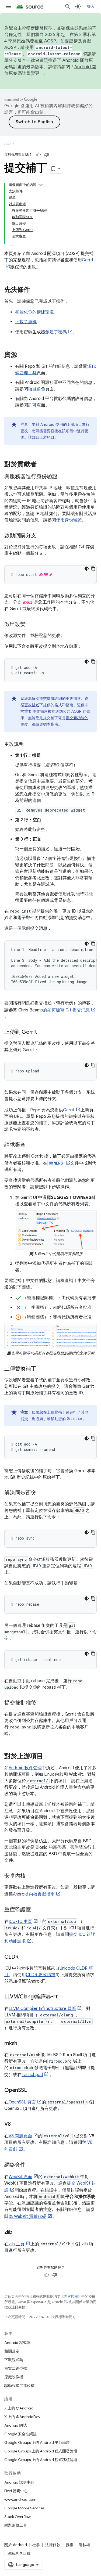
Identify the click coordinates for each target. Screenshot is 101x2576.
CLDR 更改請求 (41, 1975)
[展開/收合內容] (41, 185)
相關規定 (12, 2351)
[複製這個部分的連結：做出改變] (31, 625)
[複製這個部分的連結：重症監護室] (36, 1910)
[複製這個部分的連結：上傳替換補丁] (42, 1369)
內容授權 (71, 2296)
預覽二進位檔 (16, 2368)
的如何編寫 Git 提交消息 (66, 1010)
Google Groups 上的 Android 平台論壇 (37, 2442)
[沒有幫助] (47, 155)
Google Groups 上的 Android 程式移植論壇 (41, 2460)
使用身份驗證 (69, 520)
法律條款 (53, 2545)
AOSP (9, 144)
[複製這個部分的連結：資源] (23, 355)
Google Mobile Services (24, 2508)
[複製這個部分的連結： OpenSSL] (32, 2091)
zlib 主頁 (17, 2244)
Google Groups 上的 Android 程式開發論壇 (41, 2451)
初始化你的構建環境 (34, 312)
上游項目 (47, 437)
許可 (32, 405)
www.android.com (20, 2499)
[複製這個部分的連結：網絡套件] (31, 2165)
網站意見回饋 (19, 2553)
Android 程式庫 (17, 2343)
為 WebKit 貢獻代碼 (27, 2217)
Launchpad (32, 2075)
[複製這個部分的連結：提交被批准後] (42, 1703)
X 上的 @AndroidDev (22, 2417)
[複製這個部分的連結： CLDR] (24, 1957)
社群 (36, 2545)
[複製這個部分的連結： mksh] (23, 2044)
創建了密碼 (56, 332)
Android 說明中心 (19, 2482)
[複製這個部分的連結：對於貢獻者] (42, 465)
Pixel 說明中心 (16, 2491)
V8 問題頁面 (20, 2136)
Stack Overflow (18, 2517)
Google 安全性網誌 (21, 2434)
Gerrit (69, 1110)
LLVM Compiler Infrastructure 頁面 (42, 2009)
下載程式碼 (14, 2360)
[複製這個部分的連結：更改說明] (29, 745)
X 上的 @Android (19, 2408)
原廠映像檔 (14, 2377)
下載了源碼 (26, 322)
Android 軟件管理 (25, 1768)
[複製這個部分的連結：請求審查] (31, 1145)
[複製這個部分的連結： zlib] (18, 2232)
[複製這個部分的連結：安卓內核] (31, 1876)
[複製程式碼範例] (93, 569)
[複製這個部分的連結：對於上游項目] (48, 1757)
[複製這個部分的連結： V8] (16, 2124)
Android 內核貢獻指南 (34, 1894)
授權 (69, 2545)
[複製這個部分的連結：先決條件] (36, 290)
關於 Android (16, 2545)
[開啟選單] (9, 6)
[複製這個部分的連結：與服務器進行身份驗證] (63, 477)
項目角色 (37, 389)
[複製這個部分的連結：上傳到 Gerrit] (42, 1032)
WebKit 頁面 (20, 2177)
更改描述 (32, 705)
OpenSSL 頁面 (22, 2102)
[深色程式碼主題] (87, 569)
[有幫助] (39, 155)
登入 (91, 6)
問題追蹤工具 (16, 2525)
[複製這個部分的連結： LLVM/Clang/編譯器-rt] (63, 1997)
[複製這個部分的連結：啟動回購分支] (42, 536)
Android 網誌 (15, 2425)
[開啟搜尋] (68, 6)
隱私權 (84, 2545)
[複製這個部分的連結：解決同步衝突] (42, 1493)
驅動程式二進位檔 (19, 2386)
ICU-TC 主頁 (20, 1922)
